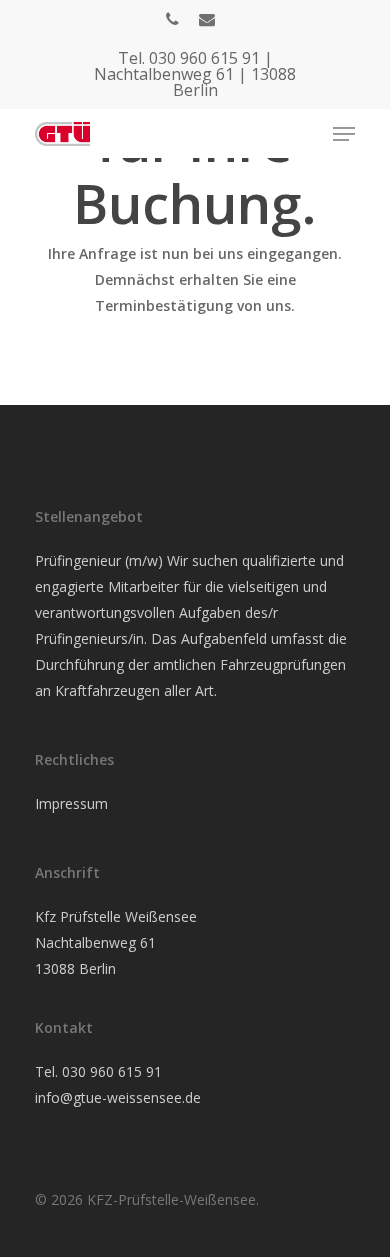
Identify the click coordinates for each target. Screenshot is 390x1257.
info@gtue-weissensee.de (118, 1097)
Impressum (71, 803)
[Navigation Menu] (344, 134)
